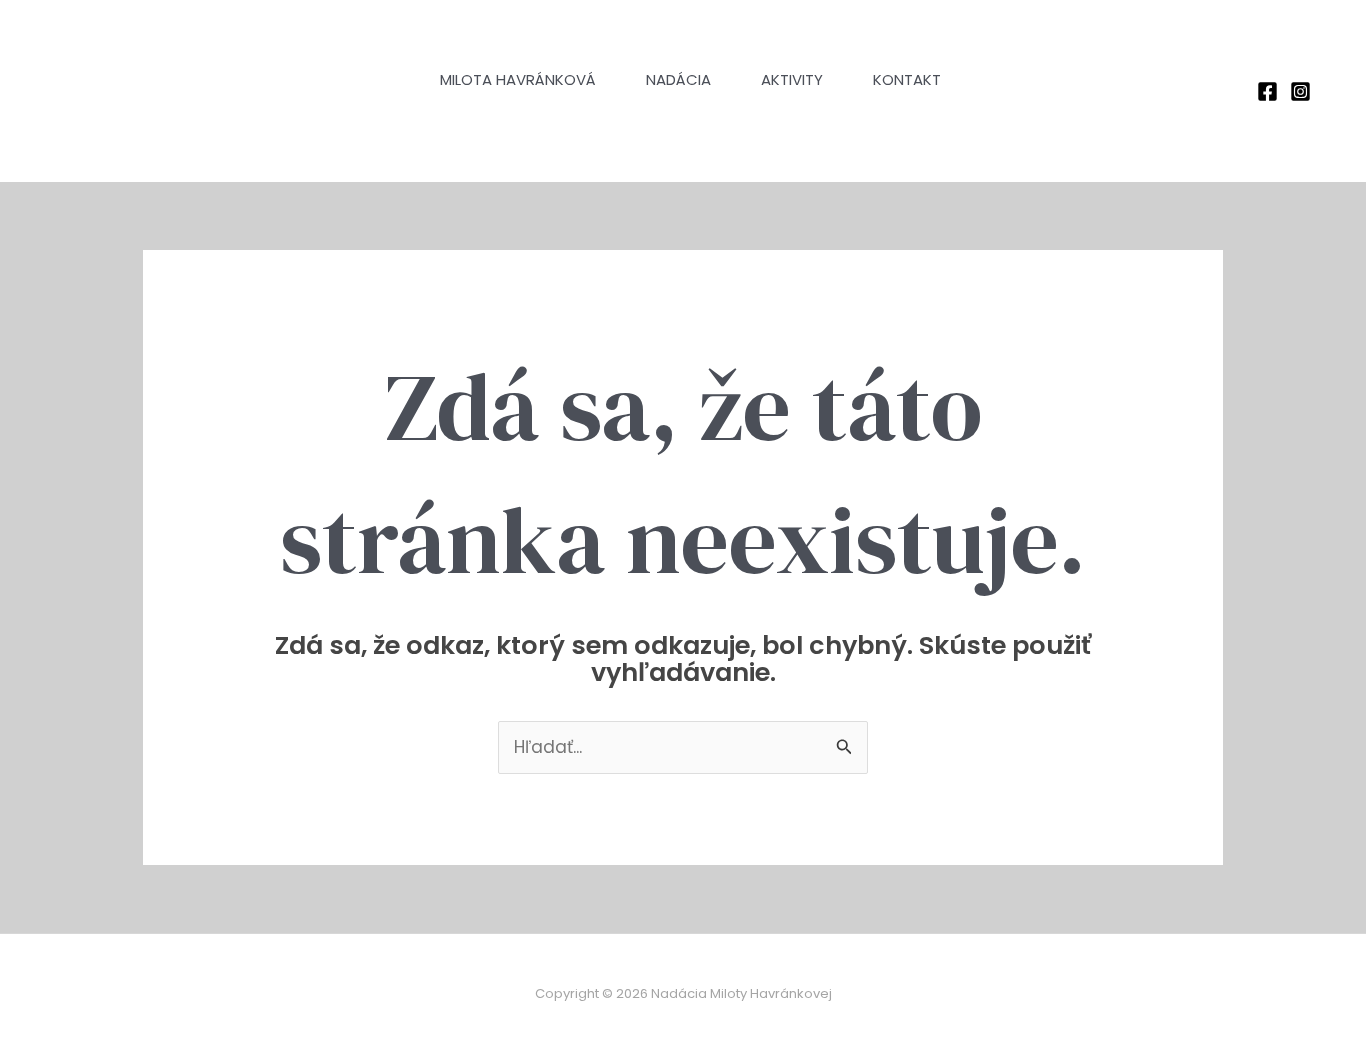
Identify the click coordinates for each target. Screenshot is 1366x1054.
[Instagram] (1300, 91)
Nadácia (678, 79)
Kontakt (907, 79)
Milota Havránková (518, 79)
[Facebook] (1267, 91)
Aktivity (792, 79)
